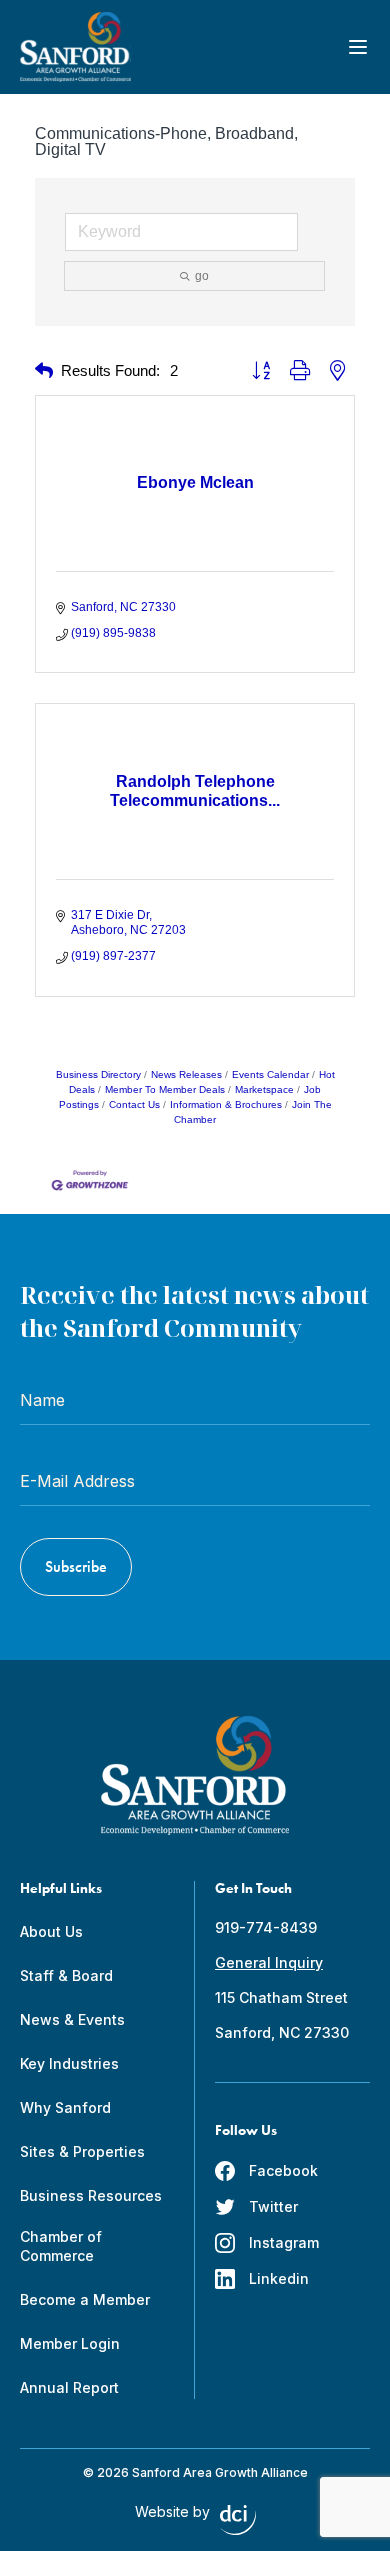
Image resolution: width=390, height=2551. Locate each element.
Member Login (70, 2343)
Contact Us (134, 1104)
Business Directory (98, 1074)
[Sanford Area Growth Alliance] (75, 47)
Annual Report (69, 2387)
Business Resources (91, 2195)
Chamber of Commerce (61, 2246)
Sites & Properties (82, 2151)
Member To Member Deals (165, 1089)
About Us (51, 1931)
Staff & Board (66, 1975)
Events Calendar (270, 1074)
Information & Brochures (226, 1104)
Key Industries (69, 2063)
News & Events (72, 2019)
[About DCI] (238, 2520)
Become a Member (85, 2299)
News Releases (186, 1074)
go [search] (202, 276)
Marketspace (264, 1089)
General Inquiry (269, 1962)
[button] (44, 371)
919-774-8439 (266, 1927)
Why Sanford (65, 2107)
